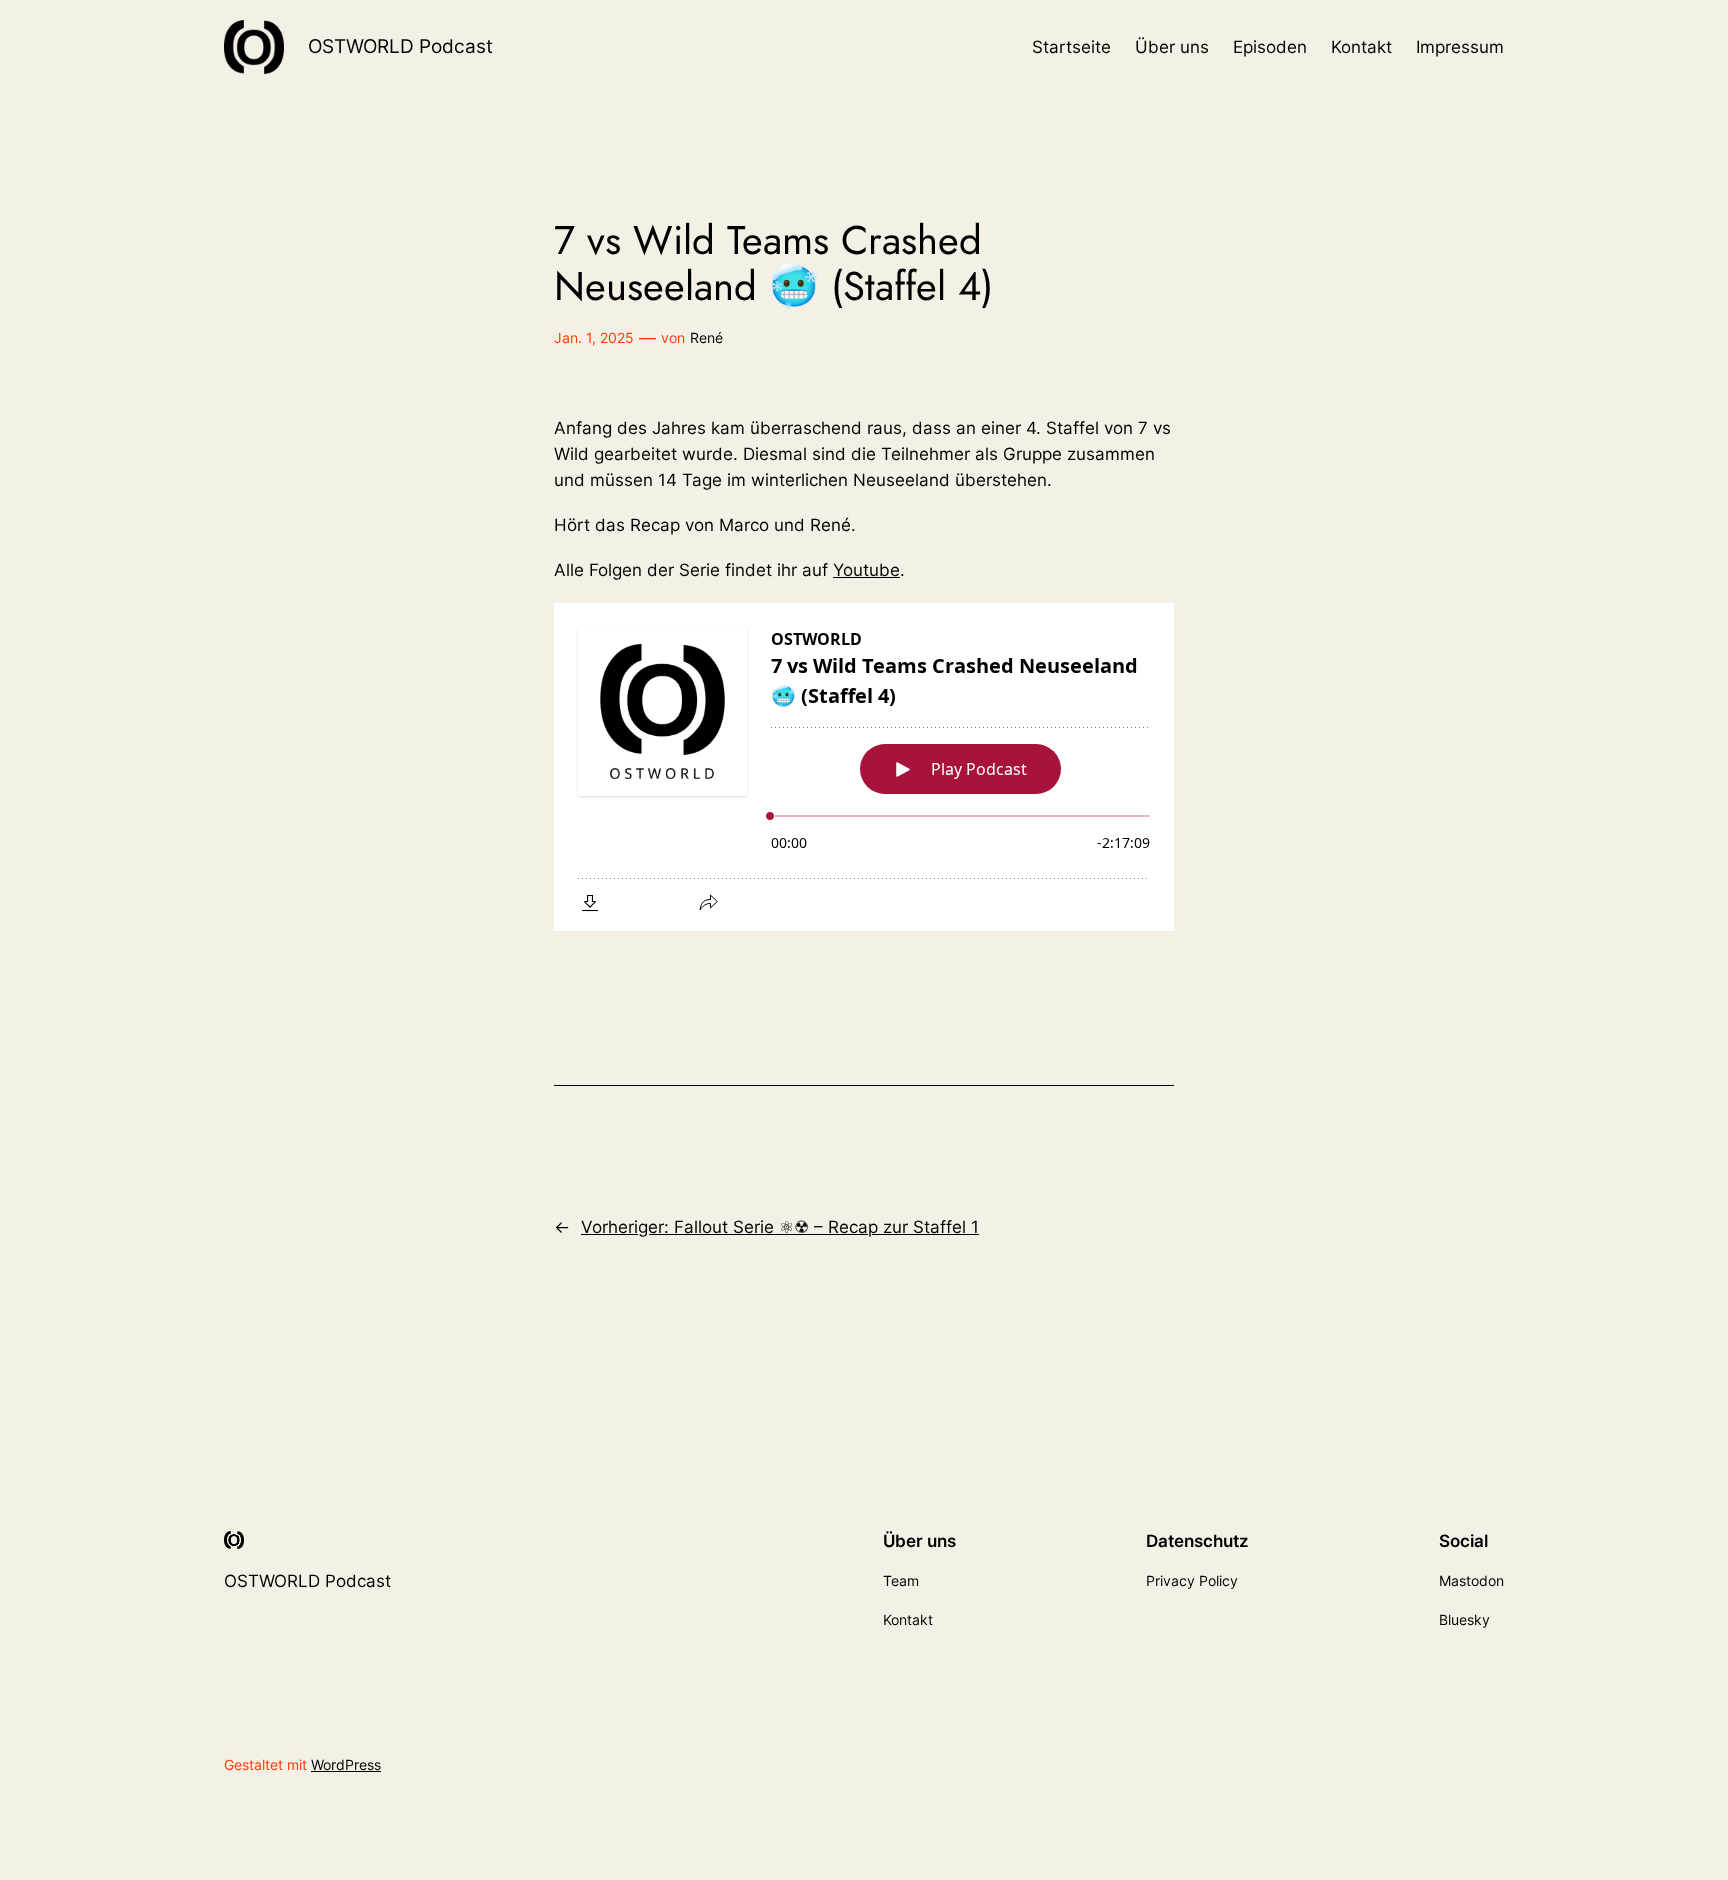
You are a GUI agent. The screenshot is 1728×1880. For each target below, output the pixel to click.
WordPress (346, 1764)
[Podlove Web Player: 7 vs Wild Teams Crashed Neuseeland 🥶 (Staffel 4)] (864, 767)
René (706, 337)
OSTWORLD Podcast (400, 46)
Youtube (866, 570)
